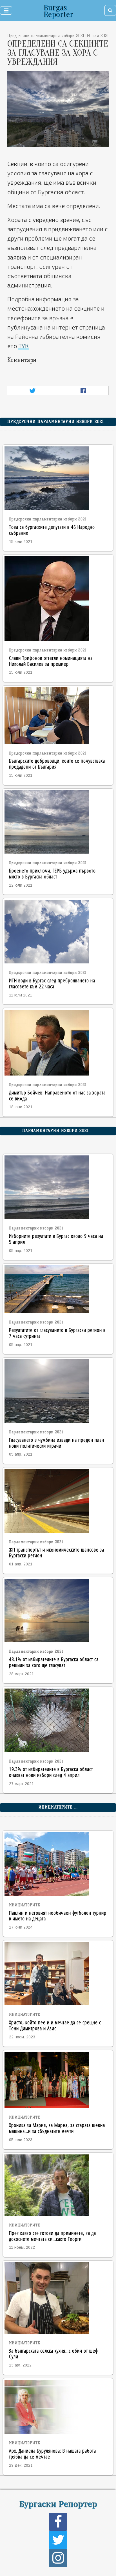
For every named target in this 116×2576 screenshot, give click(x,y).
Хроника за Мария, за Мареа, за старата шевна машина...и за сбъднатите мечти (57, 2128)
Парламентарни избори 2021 (36, 1228)
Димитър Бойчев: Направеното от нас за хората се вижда (57, 1095)
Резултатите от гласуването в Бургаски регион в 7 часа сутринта (57, 1333)
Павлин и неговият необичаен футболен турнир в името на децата (58, 1916)
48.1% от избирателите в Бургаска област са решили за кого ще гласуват (54, 1662)
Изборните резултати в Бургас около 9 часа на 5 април (56, 1239)
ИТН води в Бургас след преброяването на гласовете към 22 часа (52, 983)
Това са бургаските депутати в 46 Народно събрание (52, 530)
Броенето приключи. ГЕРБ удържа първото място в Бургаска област (52, 873)
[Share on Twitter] (33, 391)
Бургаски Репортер (58, 2503)
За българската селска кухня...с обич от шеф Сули (53, 2353)
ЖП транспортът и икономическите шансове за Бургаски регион (57, 1552)
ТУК (24, 346)
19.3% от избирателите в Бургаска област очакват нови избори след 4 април (51, 1772)
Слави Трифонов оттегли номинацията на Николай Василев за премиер (51, 661)
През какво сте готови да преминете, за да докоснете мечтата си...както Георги (53, 2236)
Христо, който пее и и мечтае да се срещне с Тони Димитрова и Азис (55, 2025)
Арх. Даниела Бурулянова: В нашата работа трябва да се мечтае (53, 2453)
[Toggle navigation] (6, 10)
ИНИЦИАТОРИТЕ (25, 1905)
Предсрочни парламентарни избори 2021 (48, 519)
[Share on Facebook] (83, 391)
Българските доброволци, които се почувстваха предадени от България (57, 764)
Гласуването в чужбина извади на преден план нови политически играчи (57, 1443)
